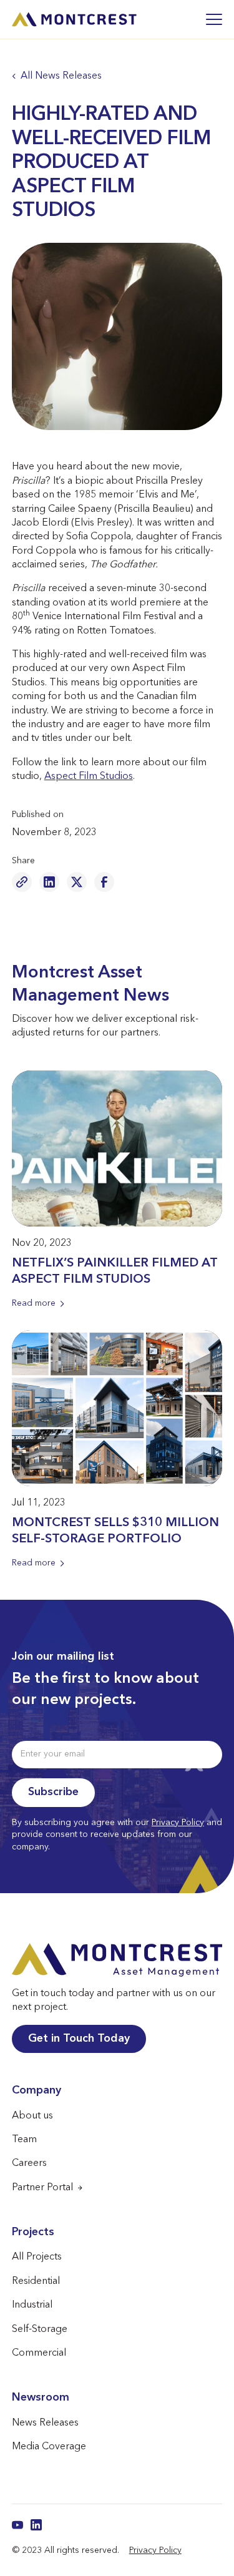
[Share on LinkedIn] (49, 882)
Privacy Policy (178, 1823)
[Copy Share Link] (22, 882)
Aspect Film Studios (89, 776)
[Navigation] (74, 20)
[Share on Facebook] (104, 882)
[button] (208, 19)
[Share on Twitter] (77, 882)
